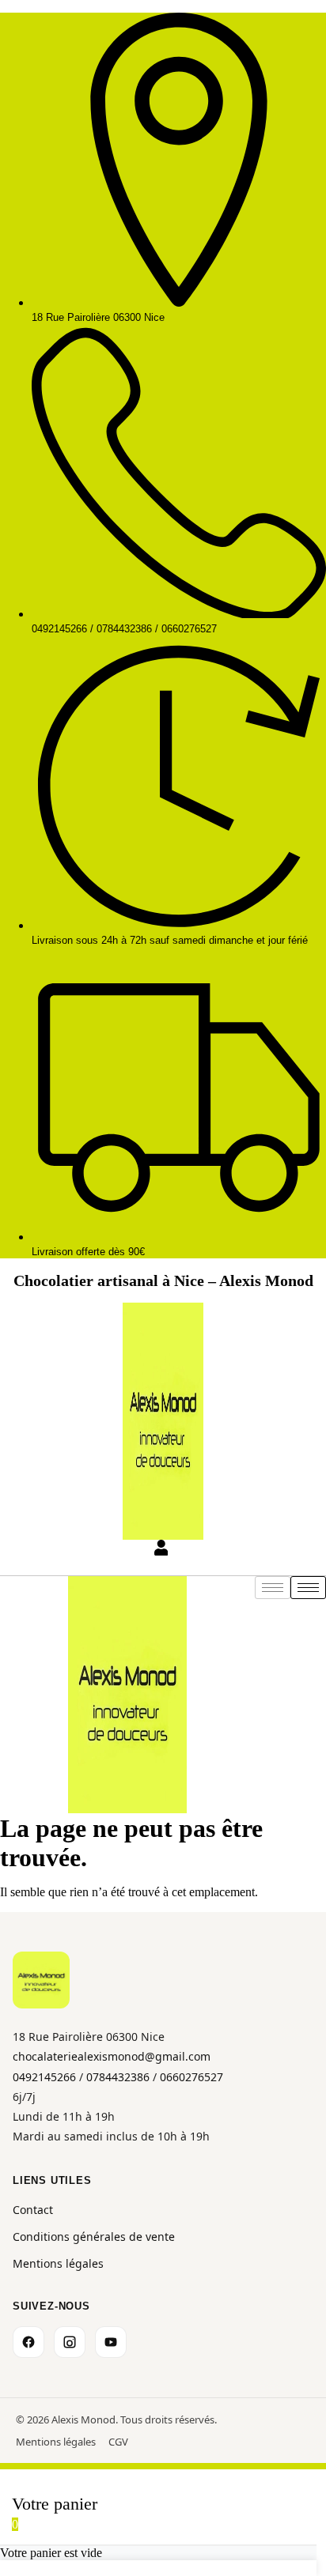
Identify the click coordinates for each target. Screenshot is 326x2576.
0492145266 (44, 2077)
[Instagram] (70, 2342)
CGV (118, 2442)
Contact (33, 2210)
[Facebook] (28, 2342)
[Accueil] (41, 1980)
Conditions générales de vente (94, 2237)
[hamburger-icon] (308, 1588)
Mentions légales (58, 2263)
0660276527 (191, 2077)
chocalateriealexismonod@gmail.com (112, 2056)
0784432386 (118, 2077)
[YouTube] (111, 2342)
